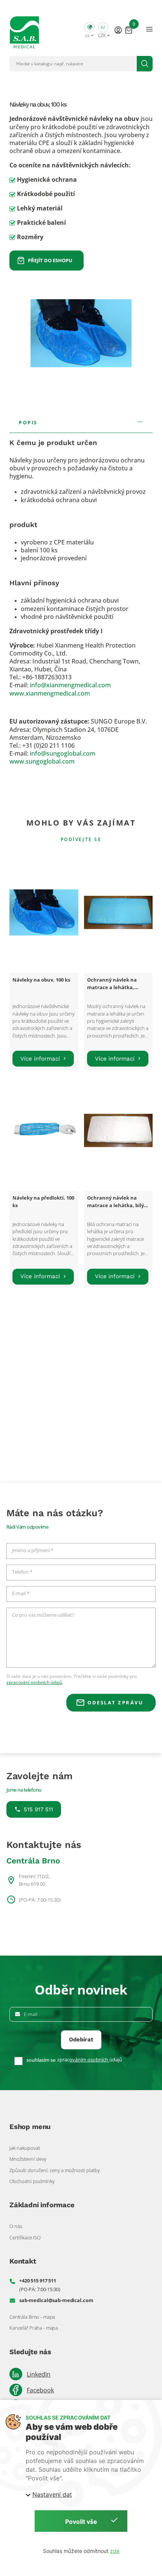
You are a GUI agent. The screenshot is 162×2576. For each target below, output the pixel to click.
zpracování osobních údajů (34, 1682)
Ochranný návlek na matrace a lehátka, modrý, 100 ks (112, 987)
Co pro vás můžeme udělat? (43, 1615)
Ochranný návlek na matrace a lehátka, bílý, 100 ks (116, 1205)
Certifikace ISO (25, 2237)
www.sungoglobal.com (42, 761)
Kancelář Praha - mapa (34, 2328)
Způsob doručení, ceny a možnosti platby (55, 2170)
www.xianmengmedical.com (50, 693)
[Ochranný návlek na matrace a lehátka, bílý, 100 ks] (118, 1130)
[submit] (145, 64)
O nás (16, 2226)
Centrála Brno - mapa (32, 2317)
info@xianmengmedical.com (70, 685)
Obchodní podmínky (32, 2181)
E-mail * (21, 1594)
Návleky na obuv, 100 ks (41, 980)
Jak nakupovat (25, 2148)
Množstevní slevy (28, 2159)
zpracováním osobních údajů (90, 2060)
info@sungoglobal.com (63, 753)
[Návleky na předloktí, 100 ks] (44, 1130)
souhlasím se (41, 2060)
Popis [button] (28, 422)
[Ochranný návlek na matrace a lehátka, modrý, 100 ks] (118, 912)
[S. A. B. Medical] (24, 29)
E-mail (31, 2014)
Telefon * (22, 1572)
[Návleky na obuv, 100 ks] (44, 912)
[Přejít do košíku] (129, 29)
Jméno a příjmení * (33, 1551)
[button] (89, 29)
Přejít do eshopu (50, 260)
